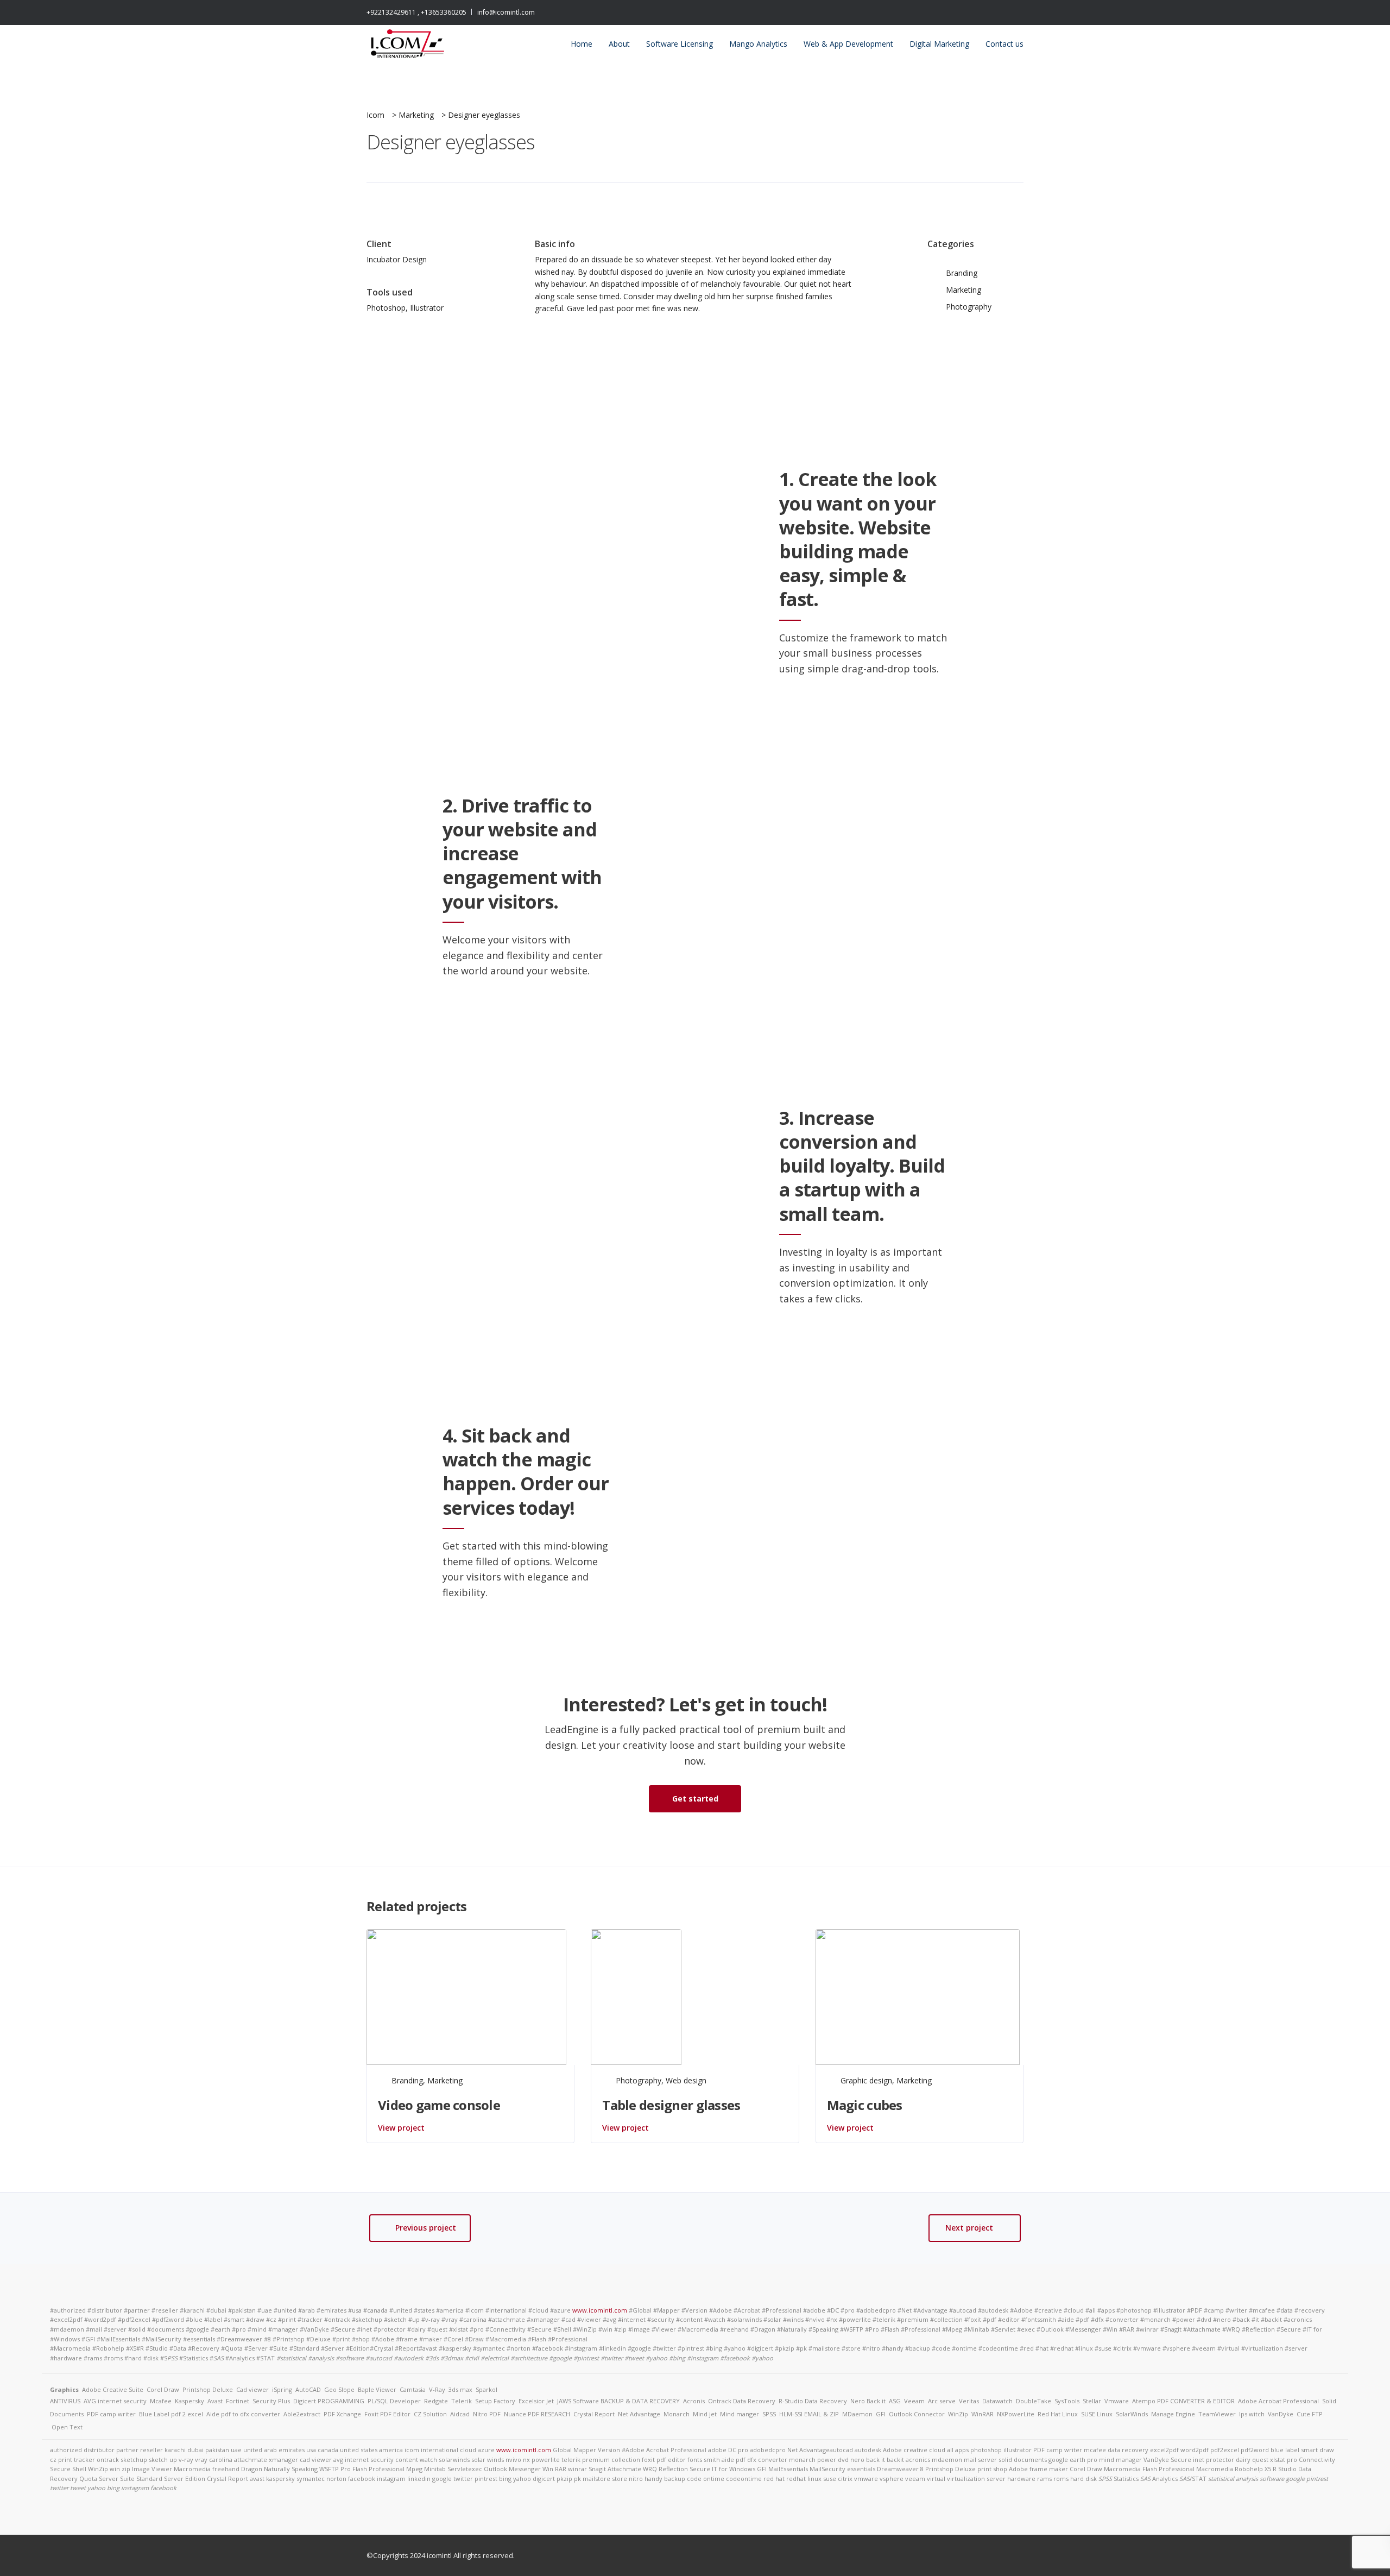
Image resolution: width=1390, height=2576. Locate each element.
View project (401, 2128)
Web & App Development (848, 44)
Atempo (1144, 2401)
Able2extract (302, 2414)
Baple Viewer (377, 2389)
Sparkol (486, 2389)
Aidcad (460, 2414)
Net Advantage (639, 2414)
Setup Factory (495, 2401)
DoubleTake (1034, 2401)
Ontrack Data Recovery (742, 2401)
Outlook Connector (917, 2414)
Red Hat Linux (1058, 2414)
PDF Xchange (342, 2414)
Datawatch (997, 2401)
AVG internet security (115, 2401)
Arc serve (942, 2401)
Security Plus (271, 2401)
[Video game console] (466, 1996)
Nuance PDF (522, 2414)
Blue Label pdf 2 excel (171, 2414)
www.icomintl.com (600, 2310)
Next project (969, 2228)
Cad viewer (252, 2389)
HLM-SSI (791, 2414)
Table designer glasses (671, 2105)
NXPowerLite (1016, 2414)
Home (582, 44)
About (619, 44)
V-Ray (437, 2389)
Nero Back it (868, 2401)
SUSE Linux (1097, 2414)
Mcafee (161, 2401)
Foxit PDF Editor (387, 2414)
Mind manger (740, 2414)
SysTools (1067, 2401)
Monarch (677, 2414)
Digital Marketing (939, 44)
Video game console (439, 2105)
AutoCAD (308, 2389)
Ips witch (1252, 2414)
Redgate (436, 2401)
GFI (881, 2414)
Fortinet (238, 2401)
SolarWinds (1132, 2414)
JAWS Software (578, 2401)
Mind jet (705, 2414)
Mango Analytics (758, 44)
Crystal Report (594, 2414)
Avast (215, 2401)
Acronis (694, 2401)
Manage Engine (1173, 2414)
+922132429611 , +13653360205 (416, 12)
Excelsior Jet (536, 2401)
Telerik (462, 2401)
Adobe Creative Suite (113, 2389)
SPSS (769, 2414)
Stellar (1092, 2401)
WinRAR (983, 2414)
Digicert (305, 2401)
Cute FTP (1310, 2414)
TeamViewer (1217, 2414)
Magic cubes (865, 2105)
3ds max (460, 2389)
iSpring (282, 2389)
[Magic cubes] (918, 1996)
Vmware (1117, 2401)
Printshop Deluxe (208, 2389)
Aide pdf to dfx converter (243, 2414)
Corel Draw (163, 2389)
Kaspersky (189, 2401)
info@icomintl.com (506, 12)
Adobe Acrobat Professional (1278, 2401)
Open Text (67, 2427)
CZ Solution (430, 2414)
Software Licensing (680, 44)
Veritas (969, 2401)
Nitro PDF (487, 2414)
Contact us (1004, 44)
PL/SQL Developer (394, 2401)
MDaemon (857, 2414)
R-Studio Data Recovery (813, 2401)
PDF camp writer (111, 2414)
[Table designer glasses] (636, 1996)
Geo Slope (339, 2389)
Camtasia (413, 2389)
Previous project (426, 2228)
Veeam (914, 2401)
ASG (895, 2401)
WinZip (958, 2414)
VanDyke (1281, 2414)
